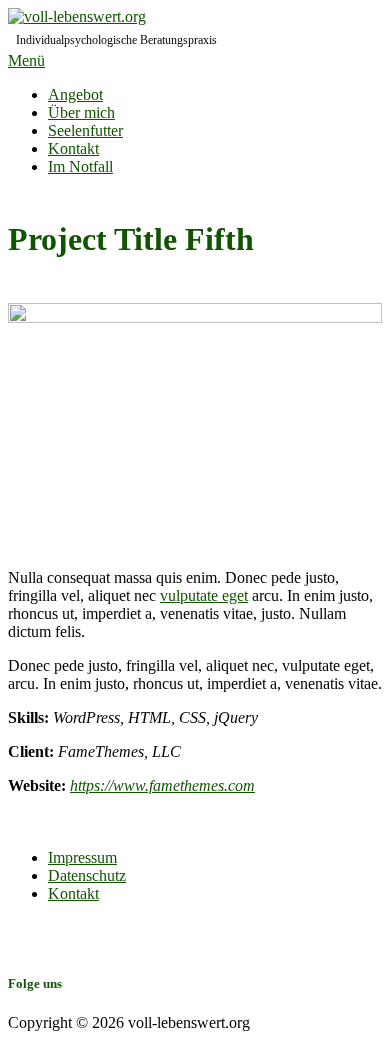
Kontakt (73, 148)
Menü (26, 60)
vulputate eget (204, 595)
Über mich (81, 112)
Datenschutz (87, 875)
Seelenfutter (85, 130)
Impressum (82, 857)
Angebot (75, 94)
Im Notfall (80, 166)
